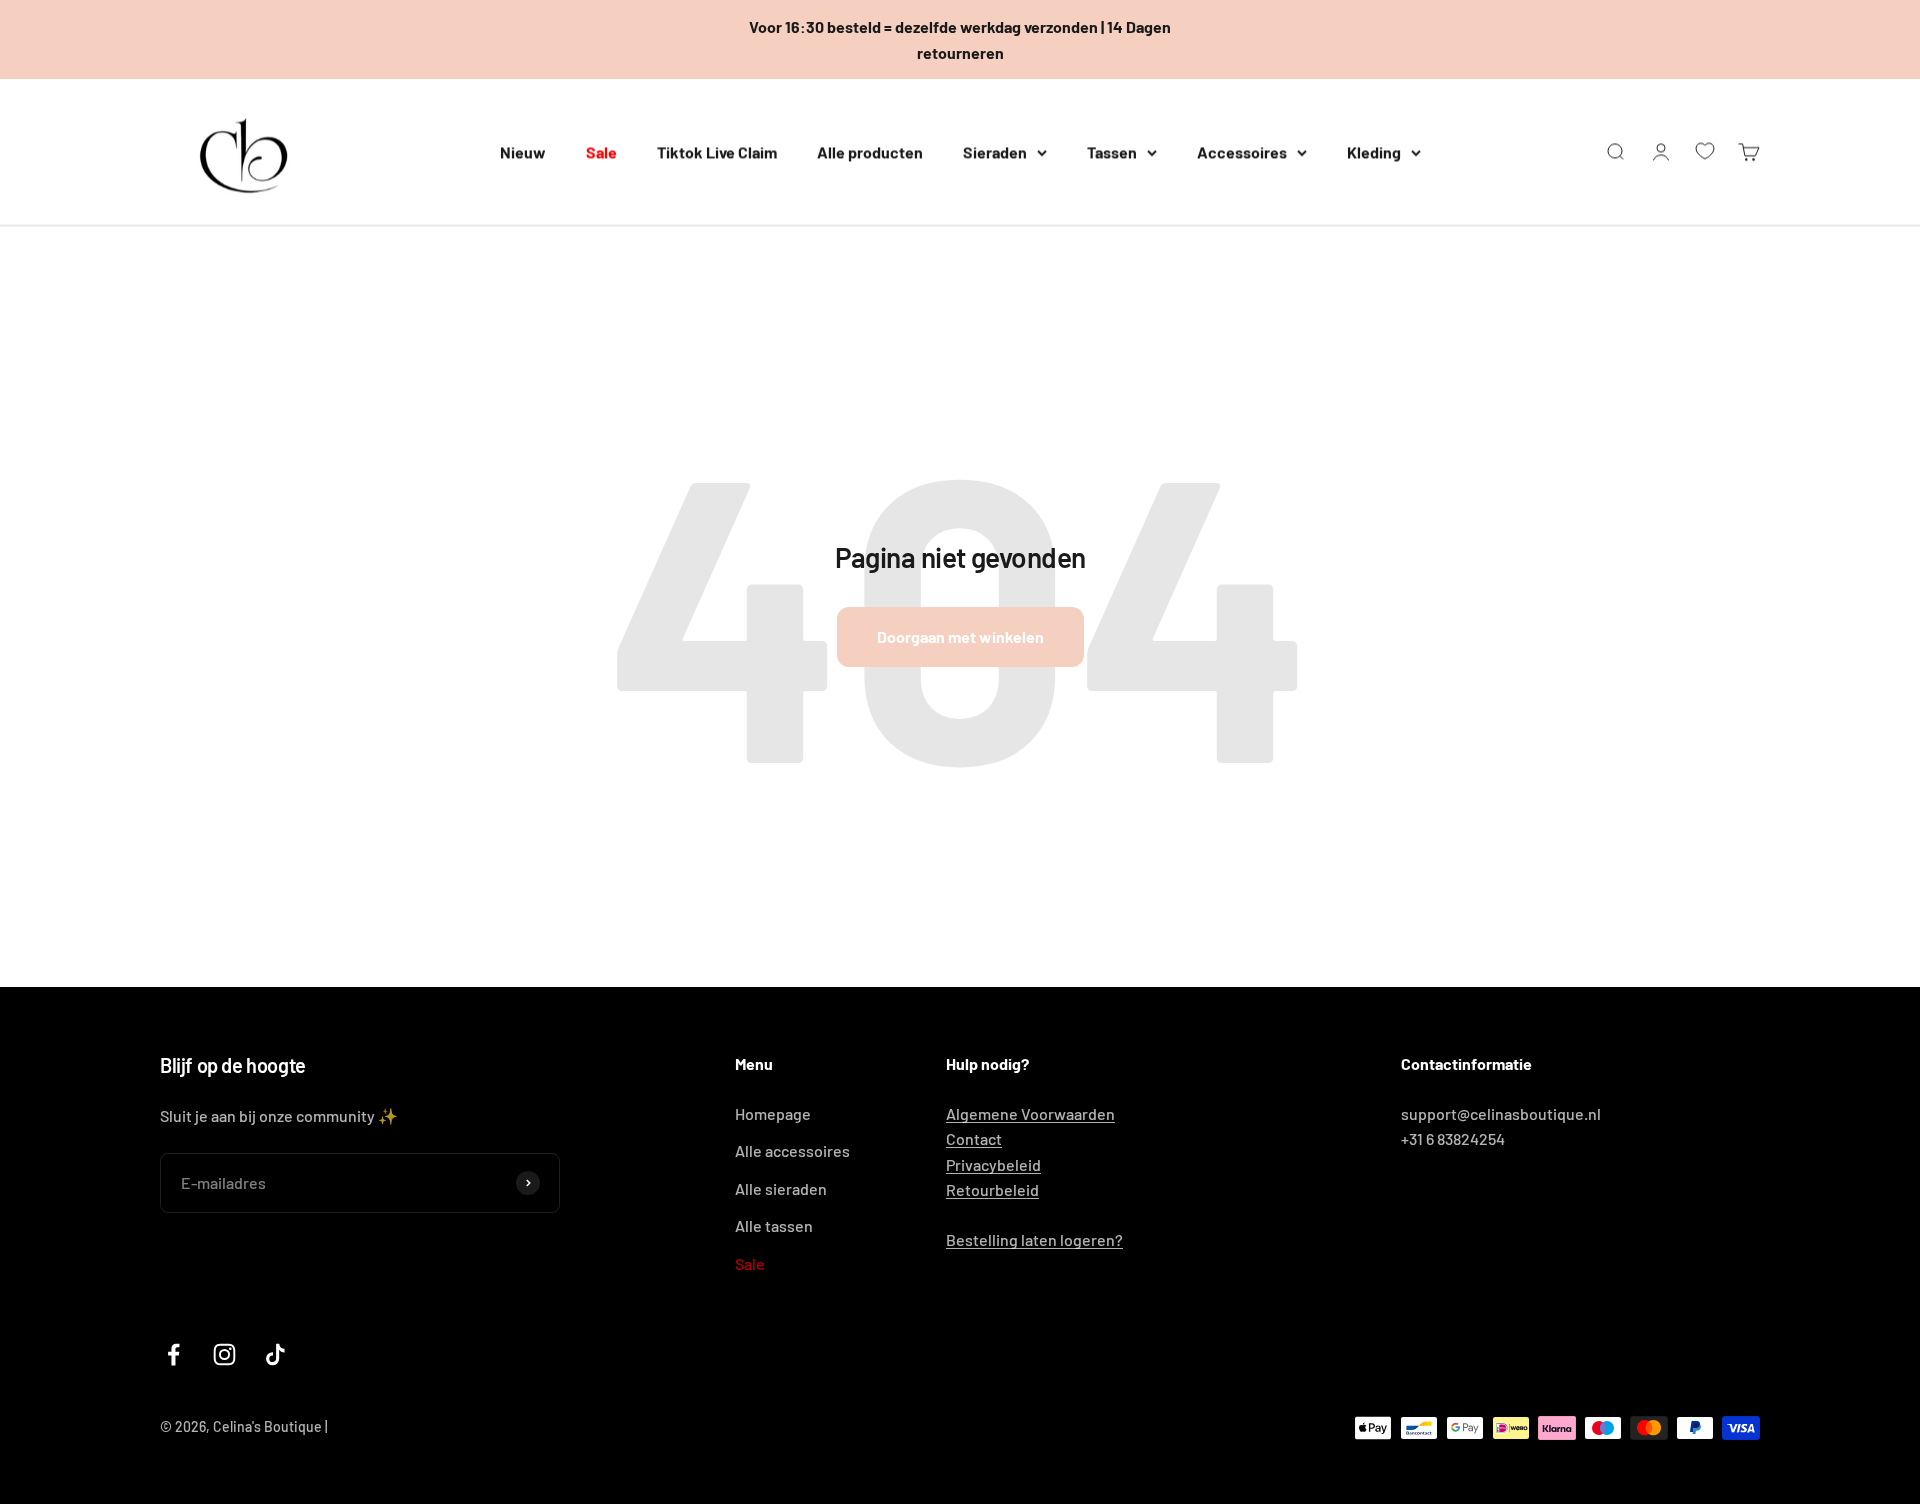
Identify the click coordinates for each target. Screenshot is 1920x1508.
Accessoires (1242, 151)
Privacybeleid (993, 1164)
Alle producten (870, 151)
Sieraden (995, 151)
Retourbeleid (992, 1189)
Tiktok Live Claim (717, 151)
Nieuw (523, 151)
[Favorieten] (1705, 151)
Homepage (773, 1113)
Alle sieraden (781, 1188)
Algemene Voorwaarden (1030, 1113)
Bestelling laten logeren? (1034, 1239)
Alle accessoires (792, 1150)
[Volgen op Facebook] (173, 1354)
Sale (601, 151)
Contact (974, 1138)
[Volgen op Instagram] (224, 1354)
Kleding (1374, 151)
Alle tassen (774, 1225)
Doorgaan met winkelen (960, 636)
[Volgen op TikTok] (275, 1354)
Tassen (1112, 151)
